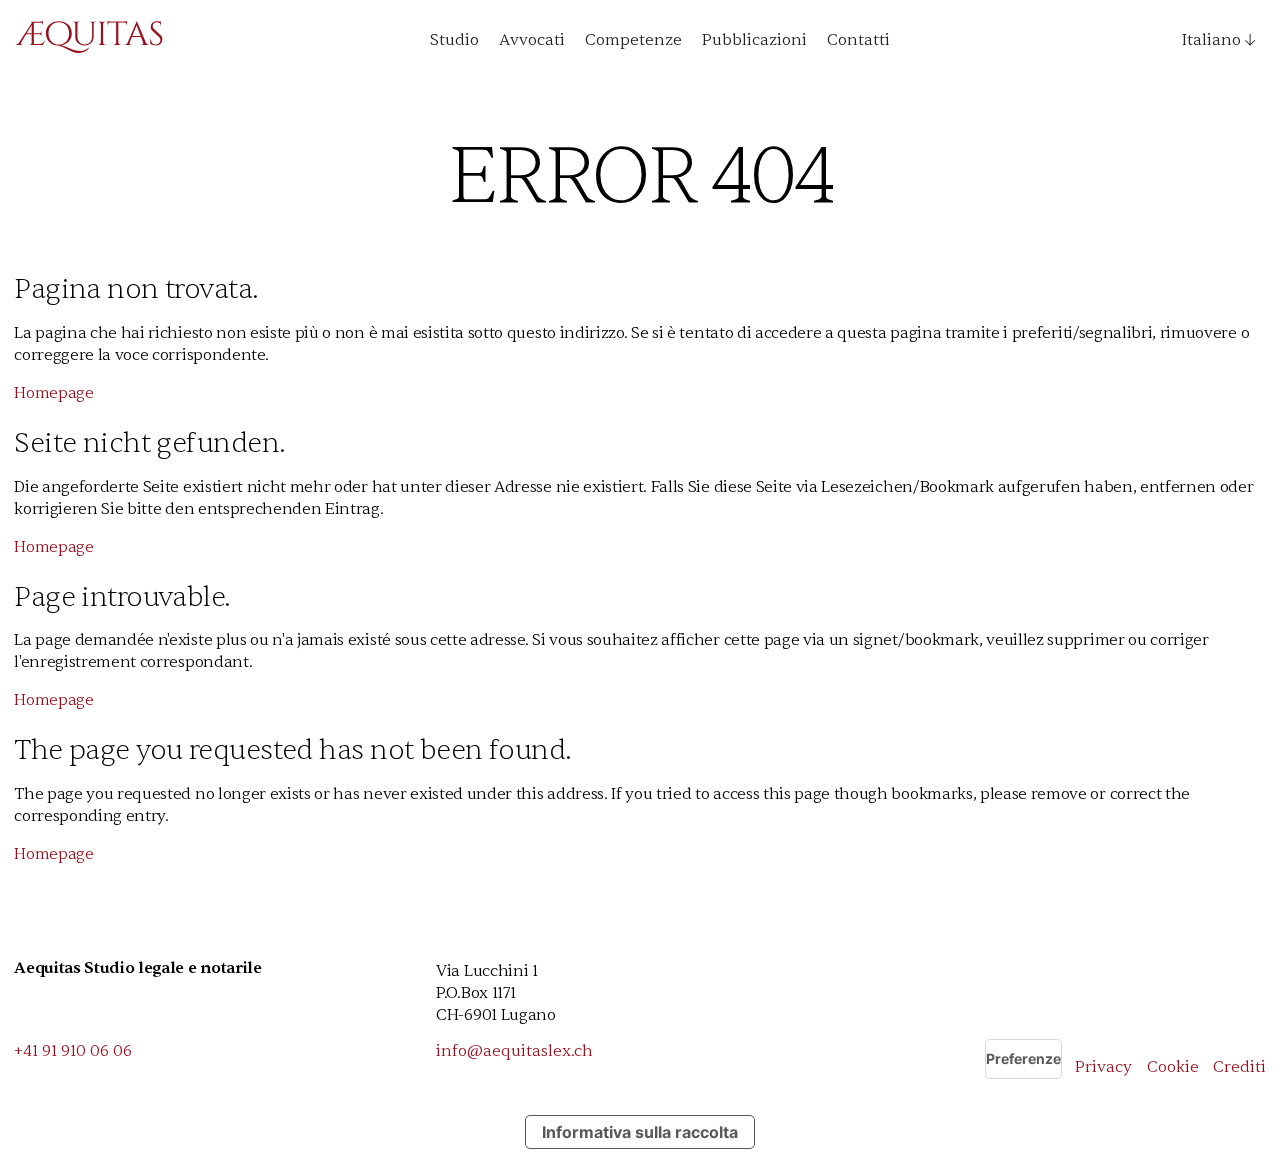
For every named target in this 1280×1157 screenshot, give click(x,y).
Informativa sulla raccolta (640, 1132)
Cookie (1173, 1067)
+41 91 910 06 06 (73, 1051)
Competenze (633, 40)
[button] (1211, 40)
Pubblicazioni (754, 40)
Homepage (53, 393)
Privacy (1103, 1067)
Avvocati (532, 40)
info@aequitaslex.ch (514, 1051)
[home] (89, 40)
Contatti (858, 40)
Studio (454, 40)
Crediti (1239, 1067)
